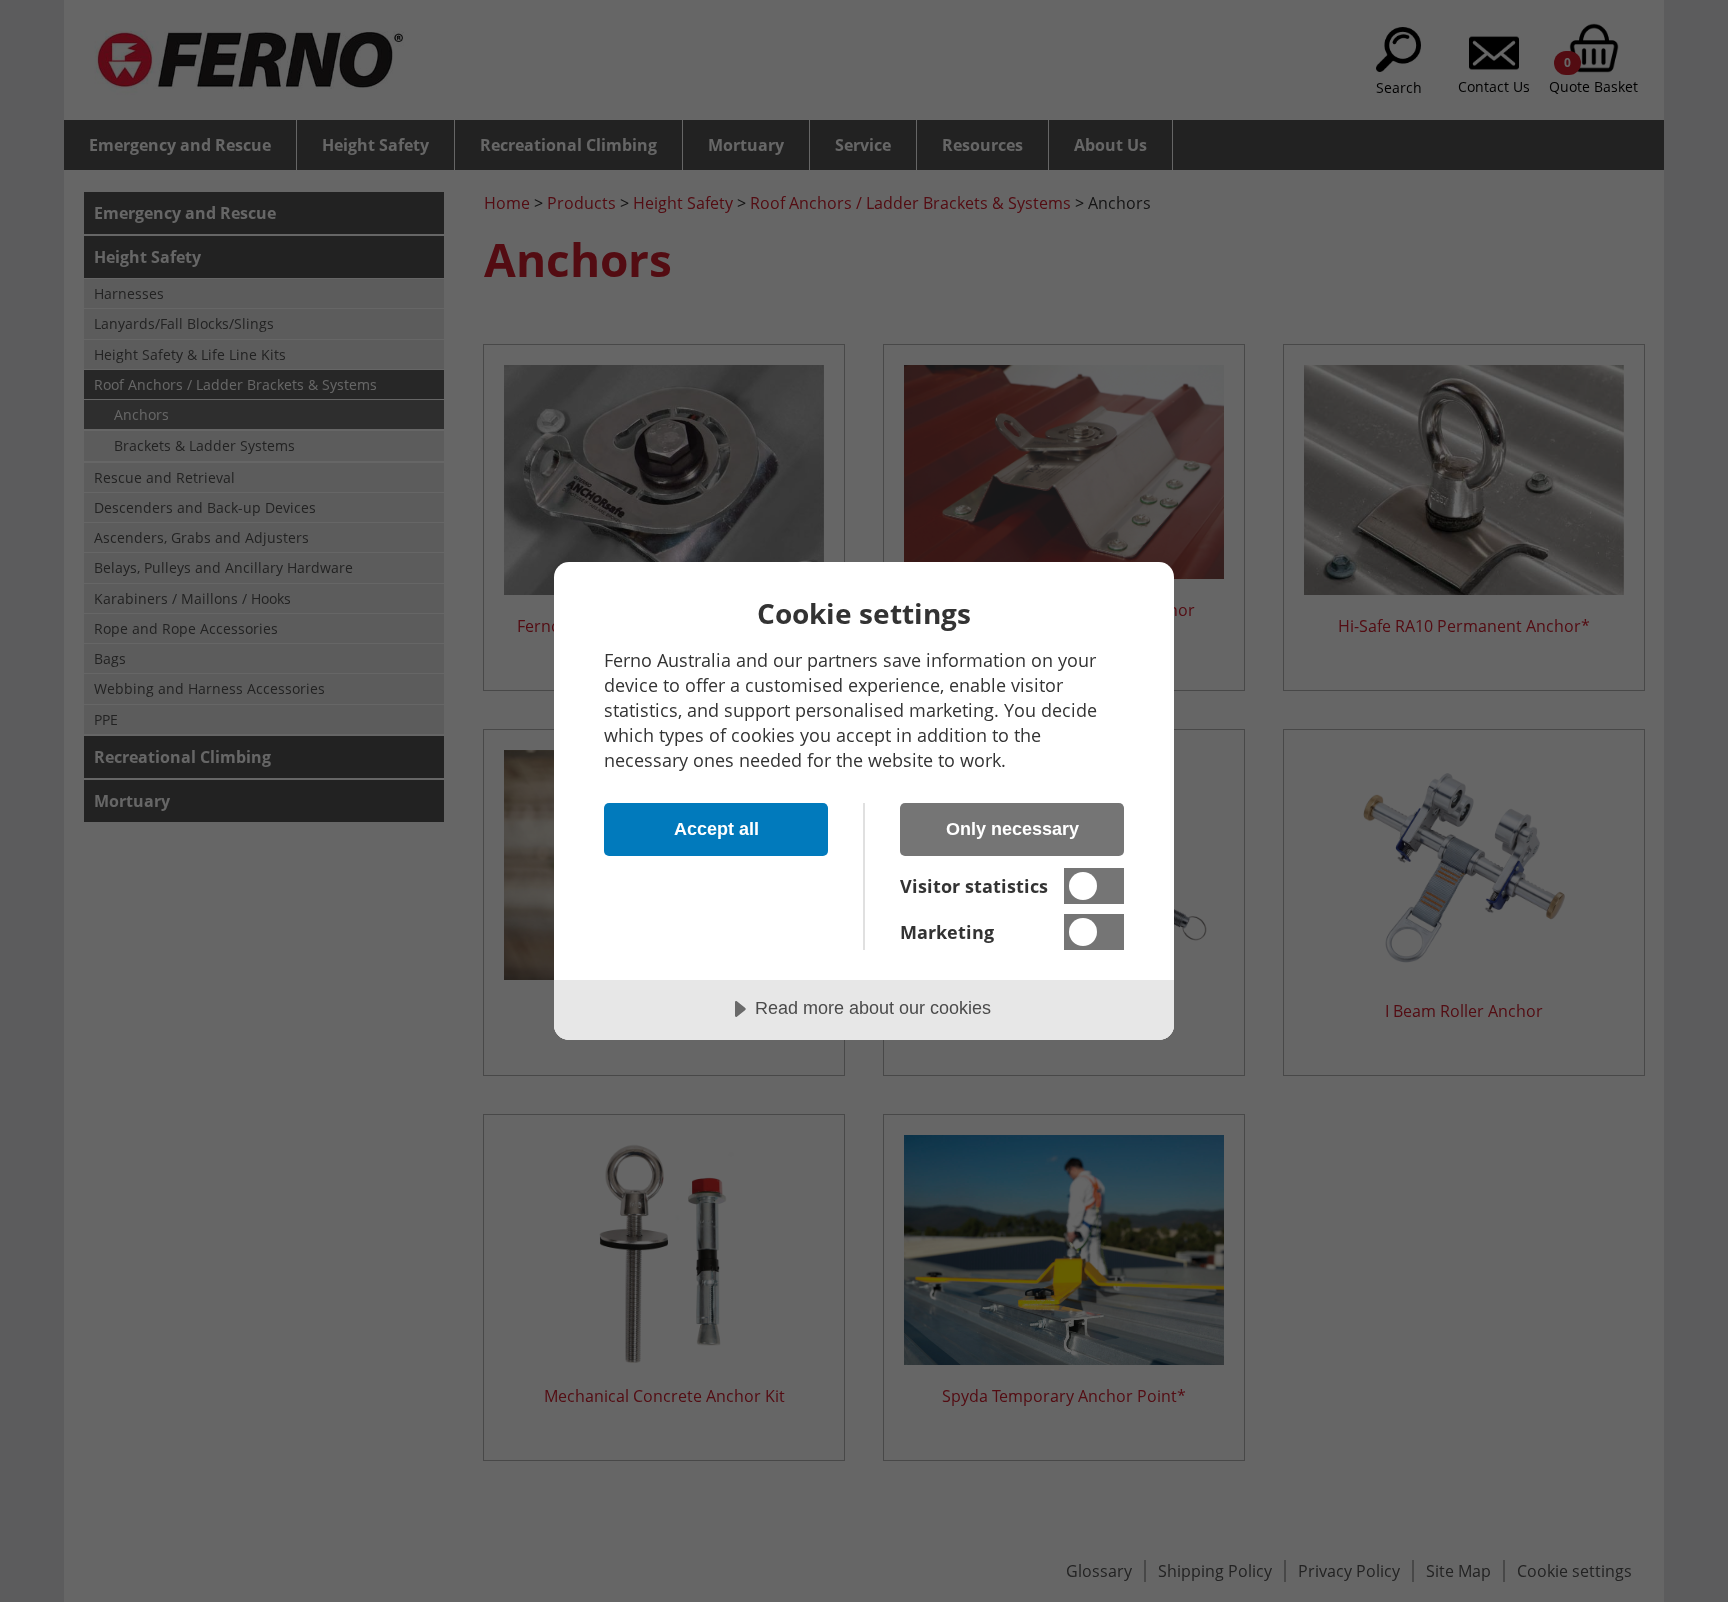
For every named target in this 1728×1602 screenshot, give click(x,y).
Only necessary (1012, 829)
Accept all (716, 829)
